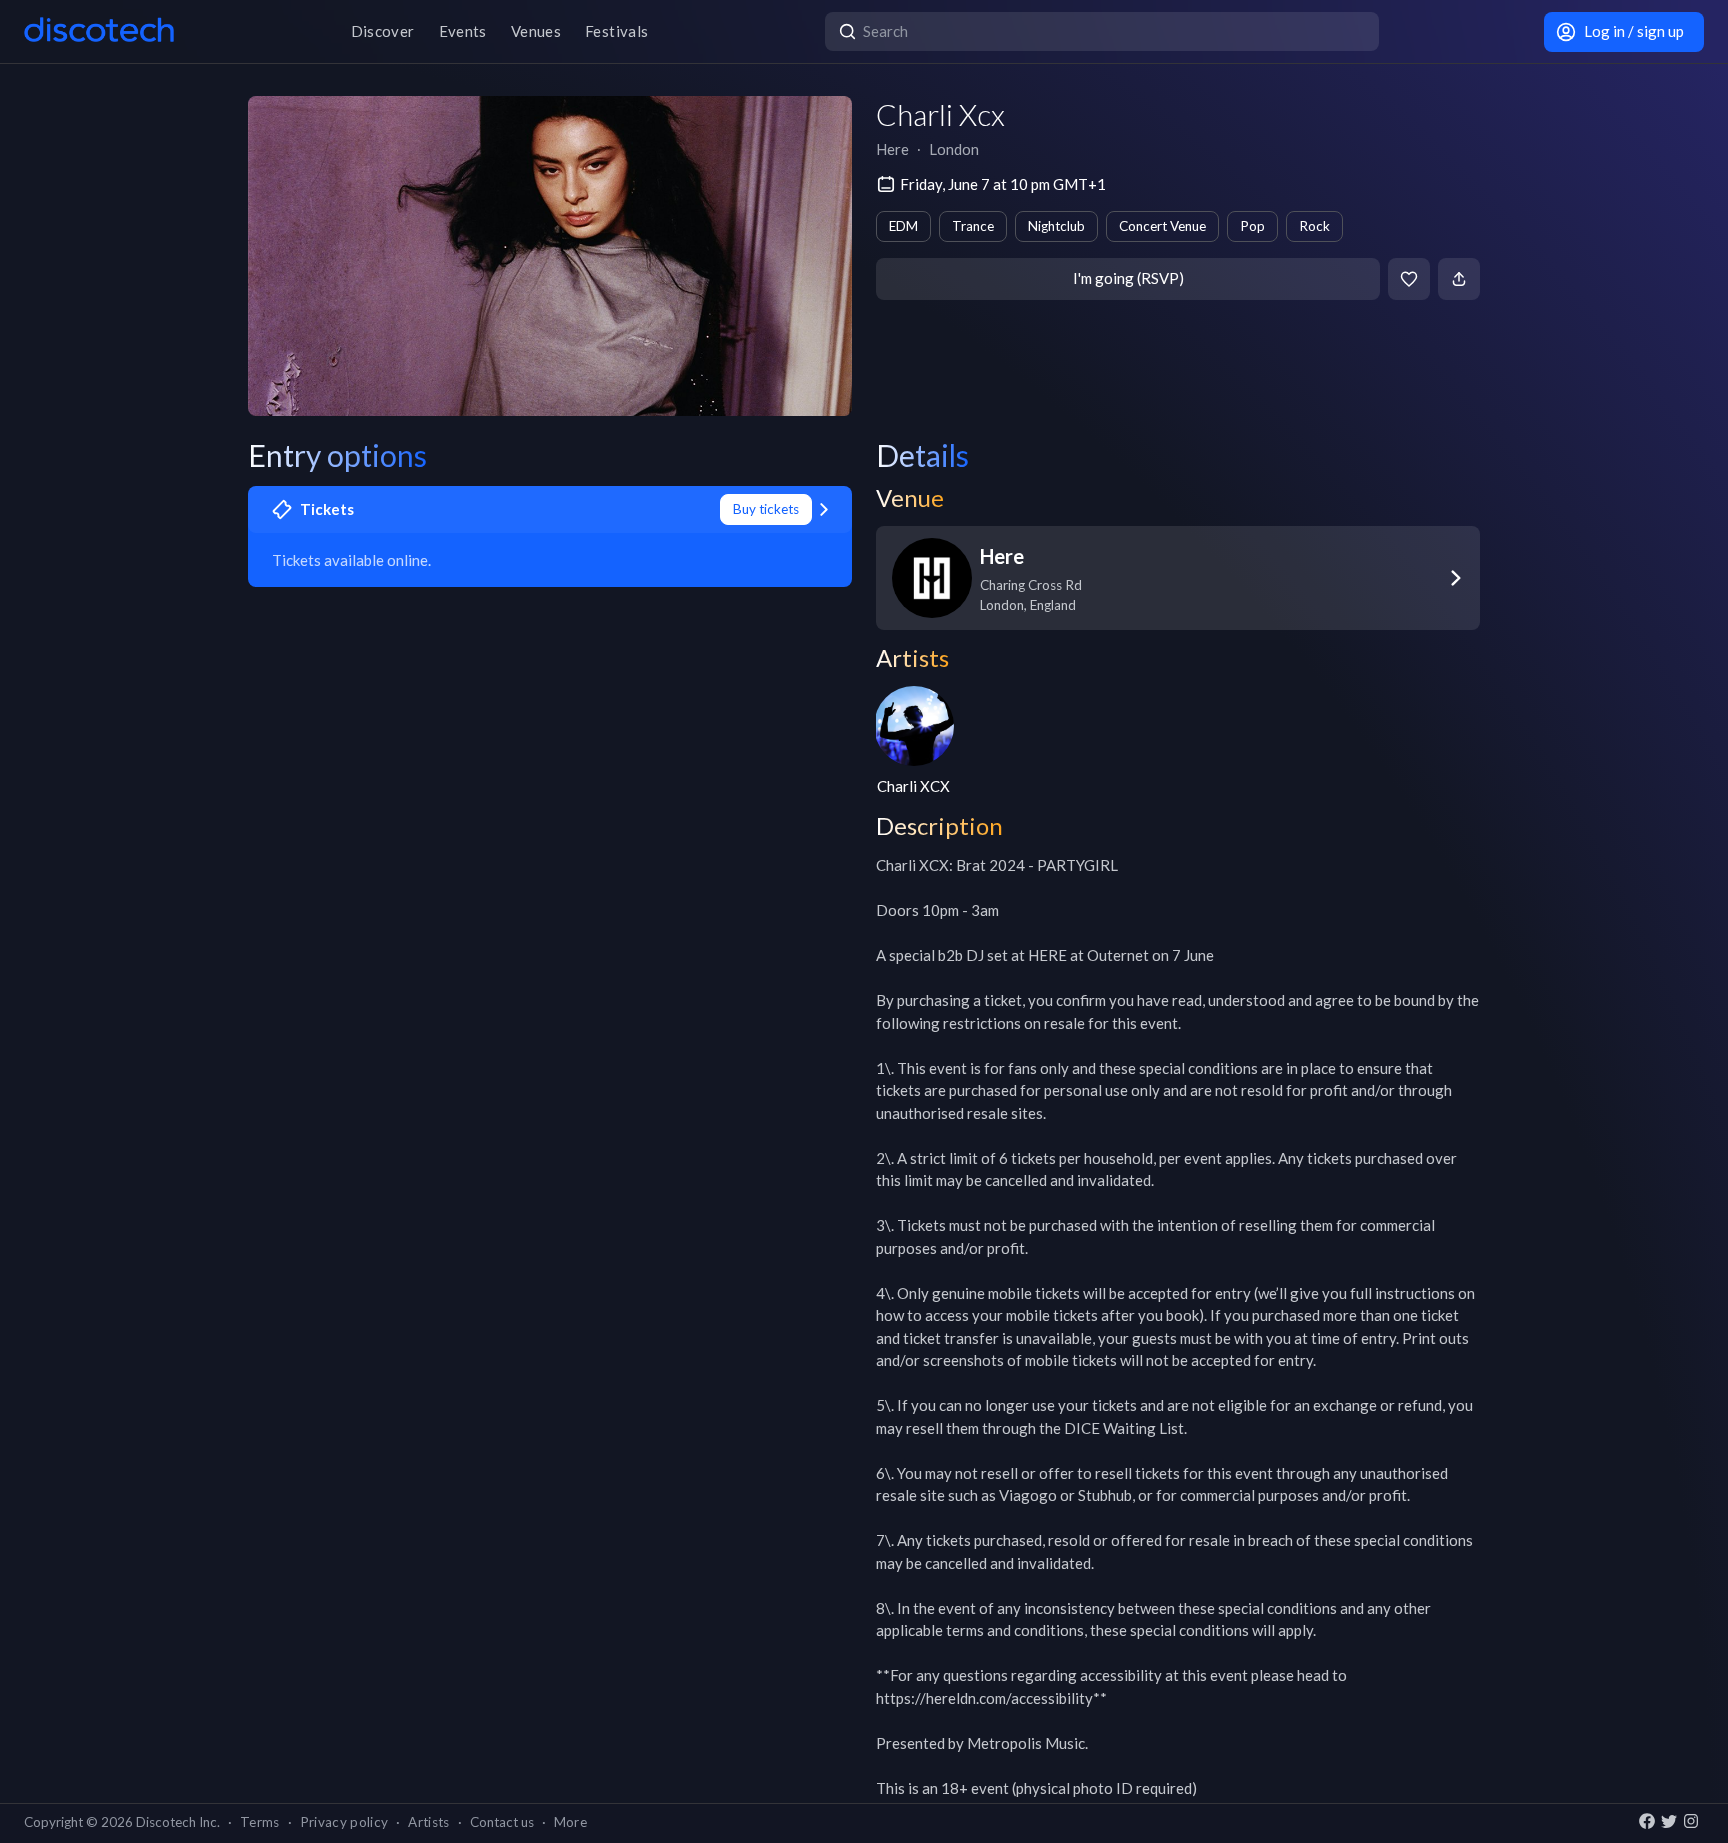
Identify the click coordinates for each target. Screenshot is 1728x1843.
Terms (260, 1822)
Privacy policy (344, 1822)
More (570, 1822)
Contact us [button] (502, 1822)
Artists (428, 1822)
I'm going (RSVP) (1128, 278)
